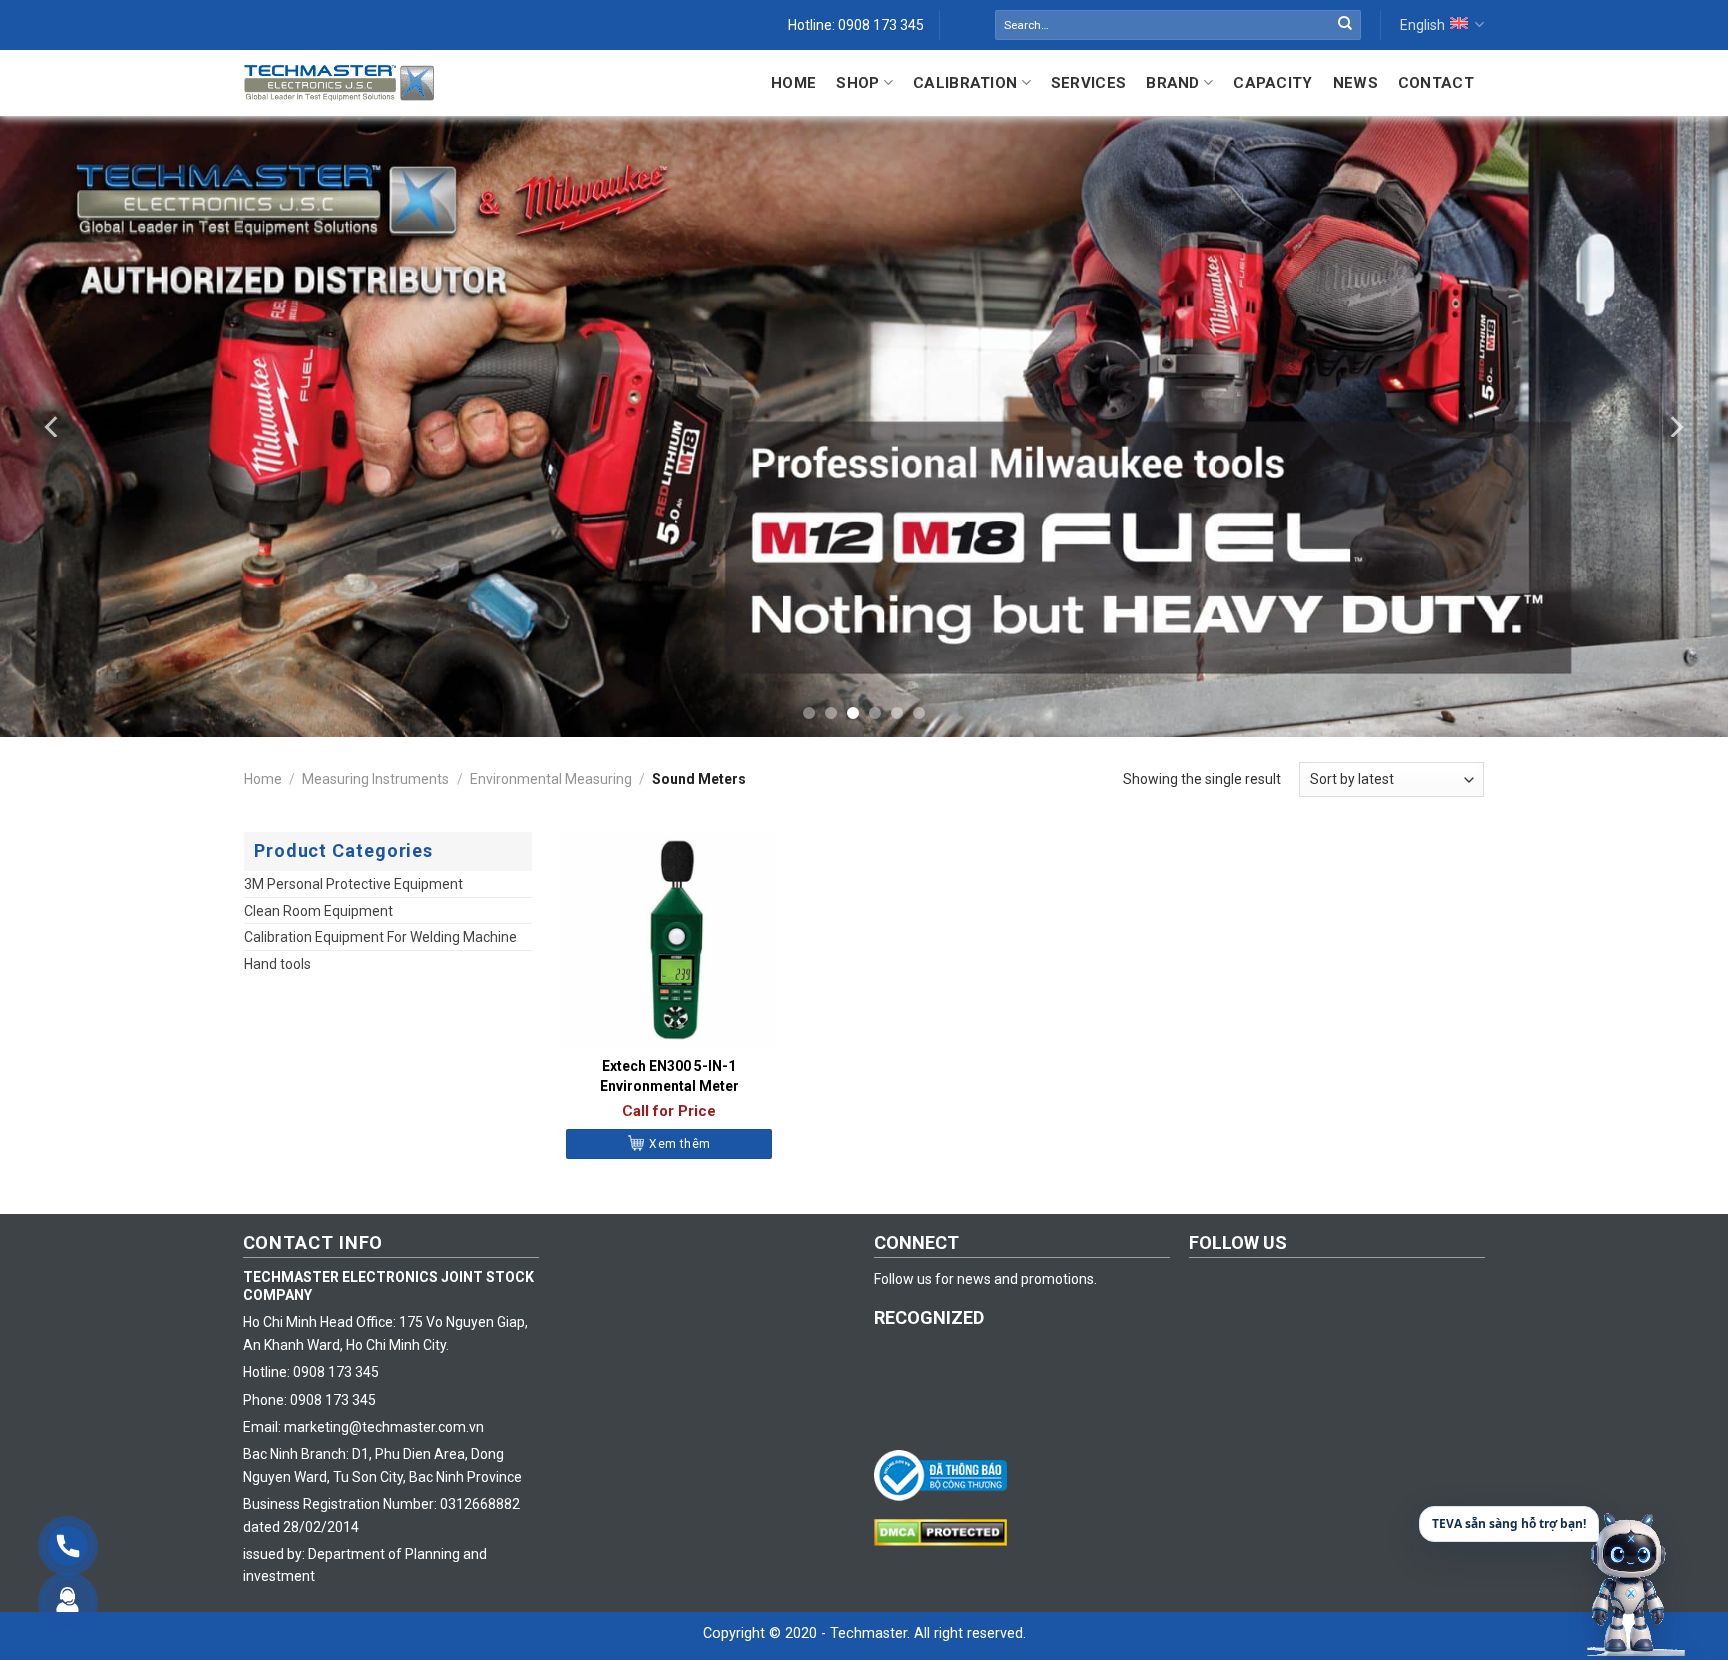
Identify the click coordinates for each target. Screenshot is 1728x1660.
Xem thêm (679, 1144)
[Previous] (53, 426)
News (1355, 83)
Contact (1436, 83)
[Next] (1675, 426)
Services (1088, 83)
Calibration (965, 83)
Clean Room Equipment (318, 911)
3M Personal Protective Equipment (353, 884)
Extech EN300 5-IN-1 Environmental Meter (669, 1076)
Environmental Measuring (551, 779)
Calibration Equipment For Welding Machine (380, 937)
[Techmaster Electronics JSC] (339, 82)
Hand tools (277, 964)
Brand (1173, 83)
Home (793, 83)
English (1422, 25)
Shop (857, 83)
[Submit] (1345, 25)
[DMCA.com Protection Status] (945, 1531)
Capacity (1272, 83)
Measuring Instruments (375, 779)
